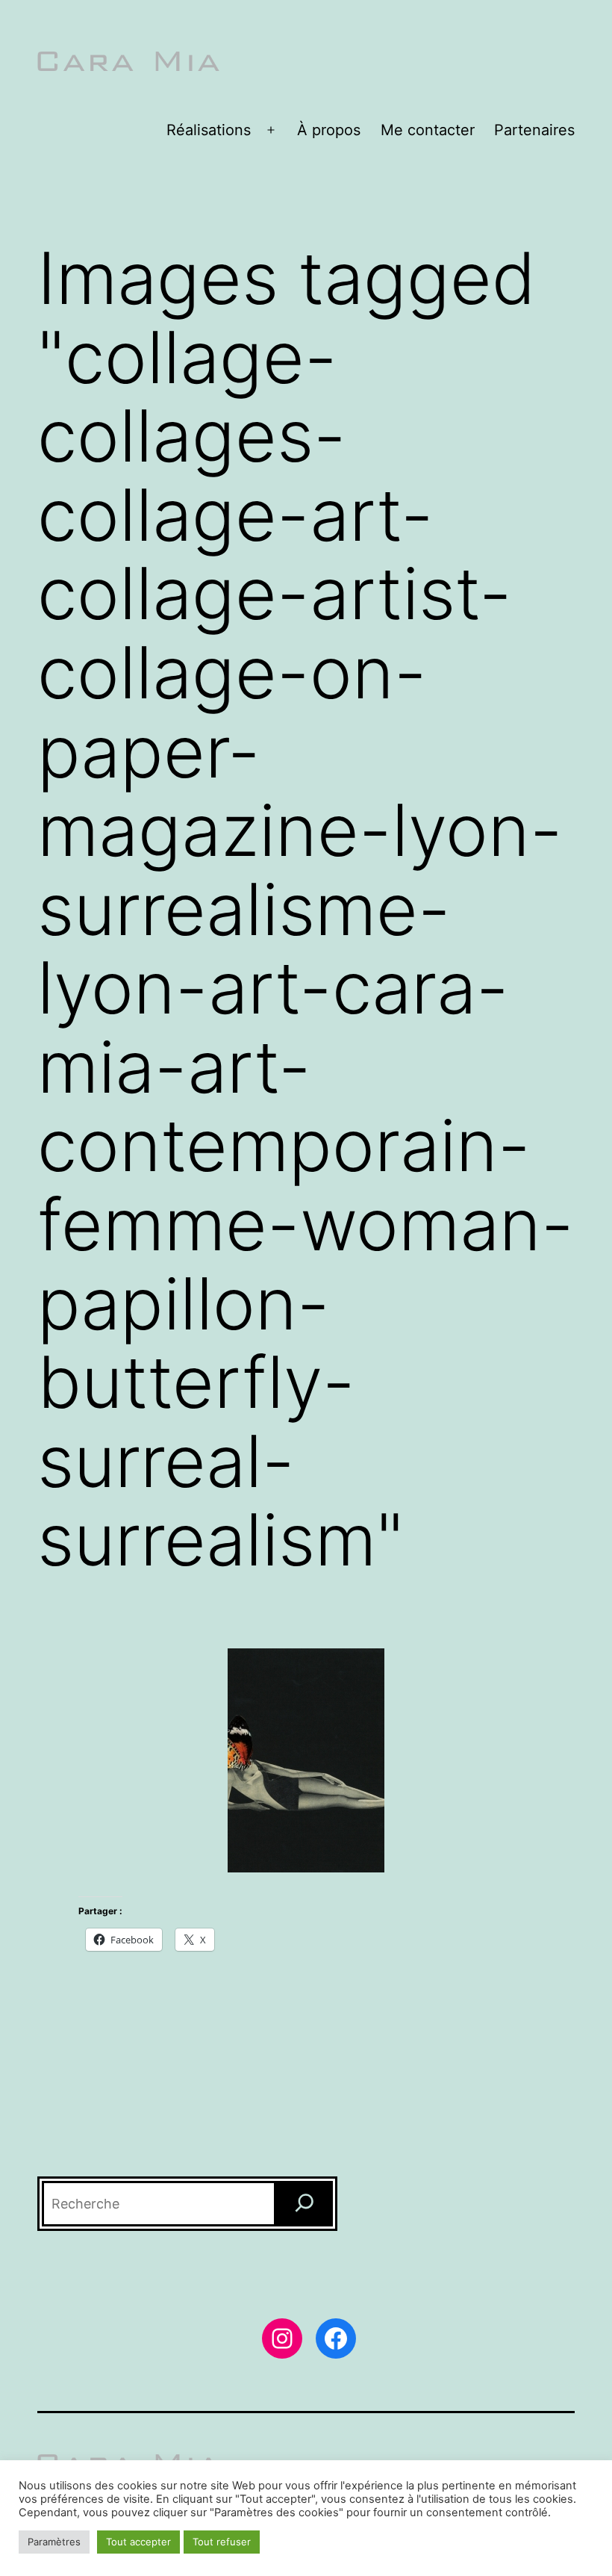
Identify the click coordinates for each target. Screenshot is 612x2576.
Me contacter (428, 130)
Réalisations (209, 130)
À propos (329, 130)
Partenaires (534, 130)
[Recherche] (305, 2204)
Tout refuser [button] (222, 2542)
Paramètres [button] (54, 2542)
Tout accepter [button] (138, 2542)
